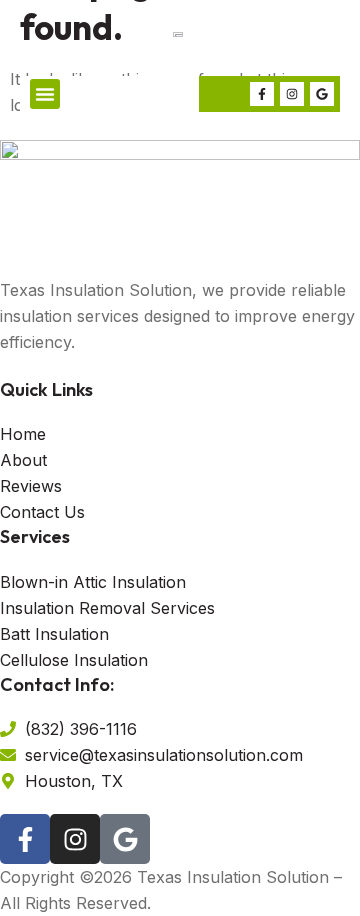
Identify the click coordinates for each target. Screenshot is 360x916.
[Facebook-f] (262, 94)
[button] (45, 94)
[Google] (322, 94)
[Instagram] (292, 94)
